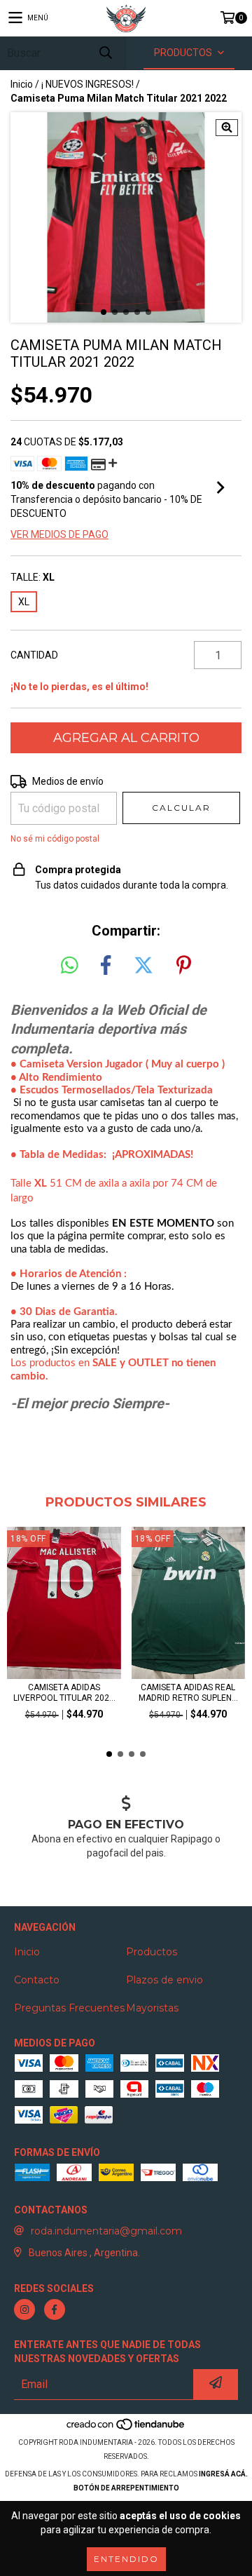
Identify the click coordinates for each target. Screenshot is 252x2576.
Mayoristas (152, 2008)
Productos (152, 1952)
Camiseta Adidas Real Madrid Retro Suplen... (188, 1693)
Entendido (126, 2559)
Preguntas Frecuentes (69, 2008)
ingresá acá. (223, 2474)
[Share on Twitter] (143, 966)
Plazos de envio (164, 1980)
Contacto (37, 1980)
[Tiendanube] (126, 2428)
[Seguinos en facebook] (55, 2309)
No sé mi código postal (55, 839)
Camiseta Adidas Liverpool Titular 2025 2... (64, 1693)
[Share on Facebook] (106, 966)
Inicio (22, 84)
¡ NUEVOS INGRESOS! (87, 84)
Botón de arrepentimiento (126, 2488)
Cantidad (34, 655)
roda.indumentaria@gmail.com (106, 2231)
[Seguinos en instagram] (24, 2309)
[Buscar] (105, 53)
